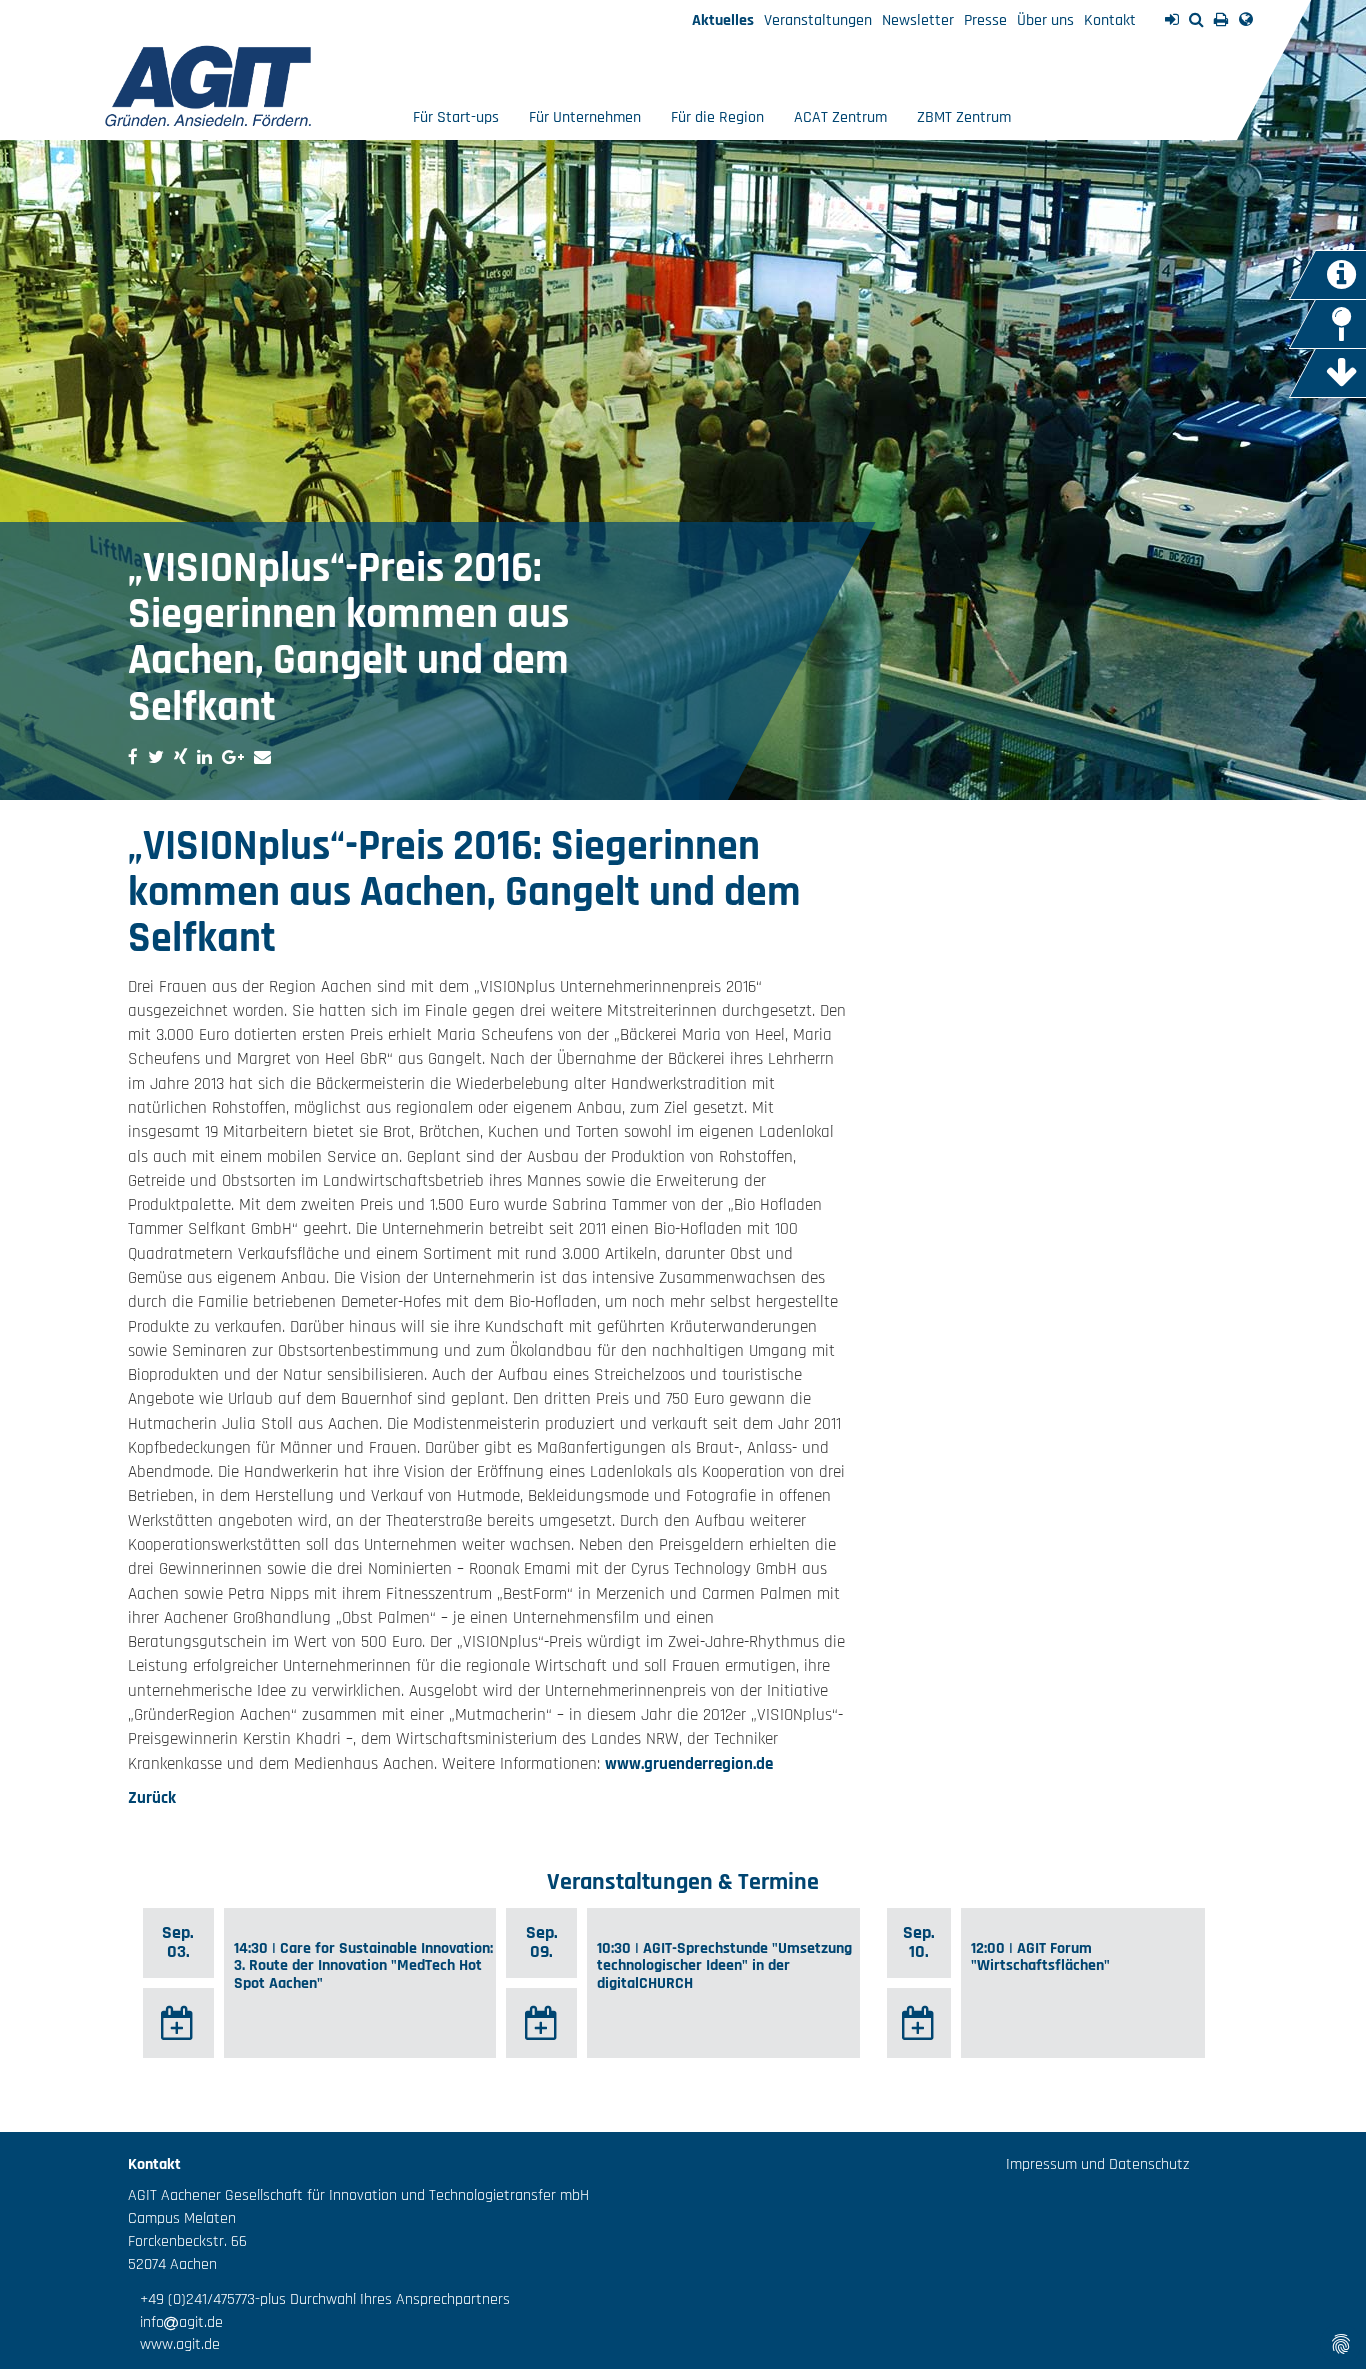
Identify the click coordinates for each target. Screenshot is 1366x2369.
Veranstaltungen (818, 20)
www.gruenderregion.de (689, 1764)
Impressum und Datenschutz (1097, 2164)
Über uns (1045, 20)
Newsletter (918, 20)
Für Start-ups (456, 117)
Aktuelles (723, 20)
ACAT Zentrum (840, 117)
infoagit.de (175, 2322)
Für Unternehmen (585, 117)
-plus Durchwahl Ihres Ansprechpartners (382, 2299)
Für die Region (717, 117)
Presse (985, 20)
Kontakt (1110, 20)
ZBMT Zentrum (964, 117)
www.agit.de (174, 2344)
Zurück (152, 1798)
